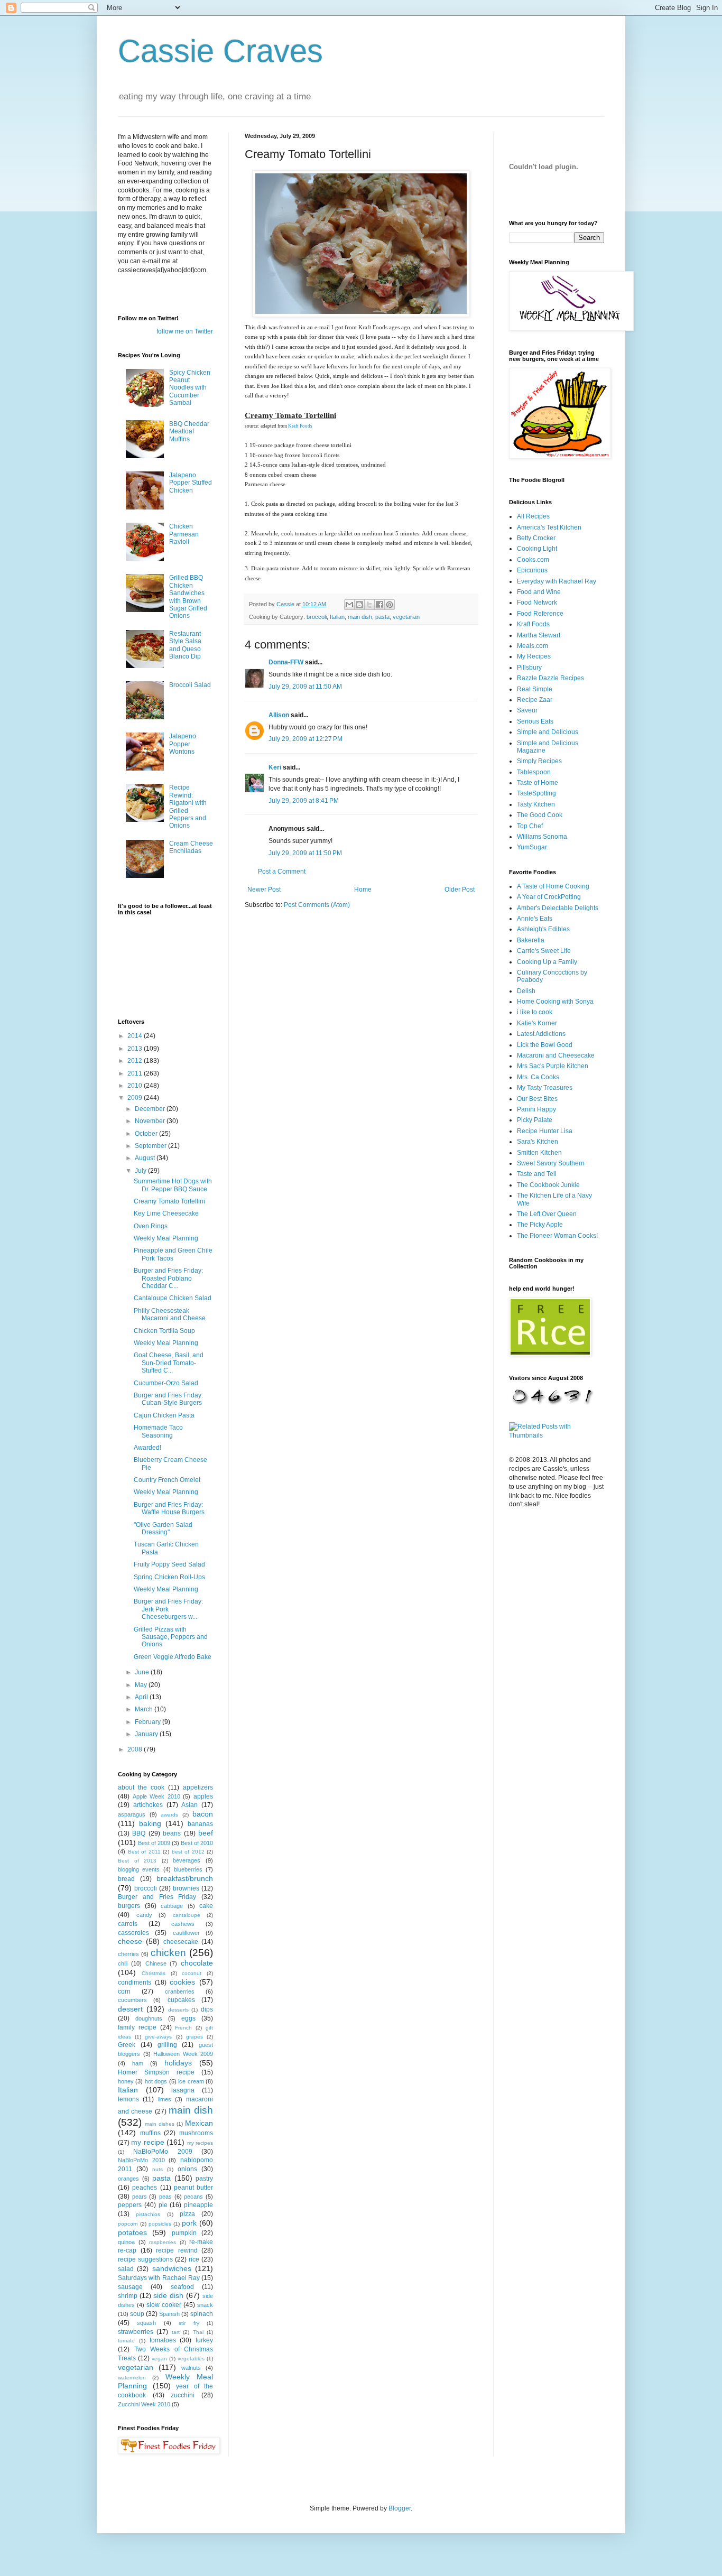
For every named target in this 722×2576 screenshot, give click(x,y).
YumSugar (532, 847)
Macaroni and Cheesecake (556, 1055)
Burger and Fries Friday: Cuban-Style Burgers (168, 1399)
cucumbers (132, 2000)
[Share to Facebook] (379, 605)
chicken (168, 1953)
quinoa (126, 2242)
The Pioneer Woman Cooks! (557, 1236)
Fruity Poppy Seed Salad (169, 1564)
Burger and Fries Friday (157, 1897)
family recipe (137, 2027)
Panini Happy (536, 1109)
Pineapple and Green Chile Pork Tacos (173, 1254)
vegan (159, 2359)
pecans (193, 2197)
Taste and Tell (537, 1174)
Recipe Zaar (535, 700)
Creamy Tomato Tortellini (169, 1201)
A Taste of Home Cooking (553, 886)
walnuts (191, 2368)
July (141, 1171)
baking (150, 1823)
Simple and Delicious (548, 732)
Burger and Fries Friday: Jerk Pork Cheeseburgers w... (168, 1609)
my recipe (147, 2142)
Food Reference (540, 614)
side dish (168, 2295)
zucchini (183, 2395)
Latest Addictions (541, 1034)
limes (165, 2099)
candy (144, 1915)
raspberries (163, 2242)
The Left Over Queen (547, 1214)
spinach (202, 2314)
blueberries (188, 1869)
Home (363, 889)
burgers (129, 1906)
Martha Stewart (539, 635)
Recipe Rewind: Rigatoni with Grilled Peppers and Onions (188, 807)
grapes (195, 2037)
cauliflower (186, 1933)
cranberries (180, 1991)
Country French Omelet (167, 1480)
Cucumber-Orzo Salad (166, 1383)
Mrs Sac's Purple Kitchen (553, 1066)
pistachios (148, 2214)
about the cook (141, 1787)
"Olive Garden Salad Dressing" (163, 1528)
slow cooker (164, 2305)
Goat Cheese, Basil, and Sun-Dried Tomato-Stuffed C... (169, 1363)
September (151, 1146)
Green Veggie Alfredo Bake (173, 1657)
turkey (204, 2340)
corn (124, 1991)
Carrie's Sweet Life (544, 951)
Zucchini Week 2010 (144, 2404)
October (147, 1134)
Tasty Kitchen (536, 804)
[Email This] (349, 605)
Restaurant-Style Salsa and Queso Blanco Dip (186, 645)
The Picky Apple (540, 1225)
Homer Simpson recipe (156, 2072)
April (142, 1697)
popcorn (128, 2224)
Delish (526, 991)
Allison (279, 715)
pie (163, 2205)
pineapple (198, 2205)
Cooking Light (537, 549)
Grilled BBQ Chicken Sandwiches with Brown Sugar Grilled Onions (188, 597)
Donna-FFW (286, 662)
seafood (182, 2287)
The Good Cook (540, 815)
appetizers (198, 1787)
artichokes (148, 1805)
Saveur (527, 710)
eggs (188, 2018)
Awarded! (147, 1448)
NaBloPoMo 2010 (141, 2160)
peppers (130, 2205)
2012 (136, 1061)
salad (126, 2269)
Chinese (156, 1963)
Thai (198, 2332)
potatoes (132, 2232)
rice (194, 2259)
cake (206, 1906)
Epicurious (532, 570)
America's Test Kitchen (549, 527)
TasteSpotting (536, 793)
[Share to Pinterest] (390, 605)
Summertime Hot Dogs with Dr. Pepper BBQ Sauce (173, 1185)
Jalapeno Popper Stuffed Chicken (191, 483)
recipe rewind (177, 2250)
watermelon (132, 2378)
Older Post (460, 889)
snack (205, 2305)
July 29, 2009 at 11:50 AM (305, 687)
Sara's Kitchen (538, 1142)
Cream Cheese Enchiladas (191, 847)
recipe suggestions (145, 2259)
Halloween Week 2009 (183, 2054)
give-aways (158, 2037)
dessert (130, 2009)
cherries (128, 1954)
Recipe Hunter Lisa (545, 1131)
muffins (150, 2133)
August (146, 1158)
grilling (167, 2045)
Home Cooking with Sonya (555, 1002)
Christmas (154, 1973)
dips (207, 2009)
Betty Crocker (536, 538)
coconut (192, 1973)
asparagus (132, 1814)
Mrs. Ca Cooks (538, 1077)
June (143, 1672)
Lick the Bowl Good (545, 1045)
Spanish (169, 2314)
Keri (275, 767)
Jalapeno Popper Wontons (183, 744)
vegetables (191, 2359)
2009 (136, 1098)
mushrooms (196, 2133)
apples (203, 1796)
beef (206, 1833)
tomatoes (163, 2340)
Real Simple (535, 689)
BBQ (139, 1833)
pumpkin (184, 2233)
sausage (130, 2287)
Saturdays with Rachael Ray (159, 2278)
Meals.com (533, 646)
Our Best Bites (537, 1099)
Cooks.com (533, 560)
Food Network (537, 603)
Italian (337, 617)
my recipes (200, 2143)
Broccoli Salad (190, 685)
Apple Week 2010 (156, 1796)
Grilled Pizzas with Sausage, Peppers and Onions (171, 1637)
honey (126, 2081)
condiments (135, 1982)
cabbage (172, 1906)
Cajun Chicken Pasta (164, 1415)
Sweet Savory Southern (551, 1163)
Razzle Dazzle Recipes (550, 678)
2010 (136, 1086)
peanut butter (193, 2188)
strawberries (136, 2332)
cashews (183, 1924)
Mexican (199, 2123)
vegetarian (406, 617)
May (142, 1685)
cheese (130, 1941)
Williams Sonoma (542, 837)
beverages (187, 1860)
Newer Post (264, 889)
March (145, 1709)
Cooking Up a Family (547, 962)
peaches (145, 2188)
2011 (136, 1073)
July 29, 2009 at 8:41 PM (304, 801)
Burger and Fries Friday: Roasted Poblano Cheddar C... (168, 1278)
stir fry (189, 2323)
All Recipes (533, 516)
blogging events (139, 1869)
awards (169, 1815)
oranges (128, 2179)
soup (137, 2314)
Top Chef (530, 826)
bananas (200, 1824)
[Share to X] (369, 605)
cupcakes (181, 2000)
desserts (178, 2010)
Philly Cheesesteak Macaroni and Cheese (170, 1314)
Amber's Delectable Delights (558, 908)
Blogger (400, 2508)
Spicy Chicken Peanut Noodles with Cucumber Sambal (190, 388)
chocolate (197, 1963)
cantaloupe (187, 1915)
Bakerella (531, 940)
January (147, 1734)
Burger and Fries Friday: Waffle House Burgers (169, 1508)
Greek (127, 2045)
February (149, 1722)
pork (189, 2223)
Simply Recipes (539, 761)
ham (138, 2063)
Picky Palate (535, 1120)
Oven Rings (151, 1226)
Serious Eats (535, 721)
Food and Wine (539, 592)
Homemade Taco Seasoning (158, 1431)
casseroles (133, 1933)
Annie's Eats (535, 919)
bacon (203, 1814)
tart (176, 2332)
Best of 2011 (144, 1852)
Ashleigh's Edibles (543, 929)
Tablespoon (534, 772)
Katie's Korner (537, 1023)
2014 (136, 1036)
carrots (128, 1924)
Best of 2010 (197, 1843)
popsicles (160, 2224)
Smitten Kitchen (539, 1153)
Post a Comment (282, 872)
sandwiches (172, 2268)
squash (146, 2323)
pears (140, 2197)
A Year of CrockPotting (549, 897)
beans (172, 1833)
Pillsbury (529, 668)
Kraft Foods (300, 426)
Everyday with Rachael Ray (557, 581)
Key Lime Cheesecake (166, 1213)
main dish (360, 617)
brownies (186, 1888)
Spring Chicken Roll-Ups (169, 1577)
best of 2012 (188, 1852)
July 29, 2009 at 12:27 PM (306, 739)
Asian (189, 1805)
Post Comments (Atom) (317, 905)
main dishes (160, 2124)
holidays (178, 2063)
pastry (204, 2179)
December (151, 1109)
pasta (382, 617)
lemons (128, 2099)
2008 (136, 1749)
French (183, 2028)
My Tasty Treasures (545, 1088)
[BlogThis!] (359, 605)
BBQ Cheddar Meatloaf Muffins (189, 432)
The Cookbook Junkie (548, 1185)
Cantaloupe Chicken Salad (173, 1298)
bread (126, 1879)
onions (187, 2169)
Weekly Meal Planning (166, 1238)
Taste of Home (538, 783)
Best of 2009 (154, 1843)
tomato (126, 2341)
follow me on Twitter (185, 331)
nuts (158, 2169)
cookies (182, 1982)
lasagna (183, 2090)
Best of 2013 (137, 1861)
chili (123, 1963)
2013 (136, 1049)
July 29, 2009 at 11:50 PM (305, 853)
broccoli (317, 617)
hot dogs (156, 2081)
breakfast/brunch (185, 1878)
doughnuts (149, 2018)
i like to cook (535, 1012)
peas (165, 2197)
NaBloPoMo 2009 (163, 2152)
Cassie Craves (220, 51)
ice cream (191, 2081)
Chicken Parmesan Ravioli (184, 534)
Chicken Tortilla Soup (164, 1331)
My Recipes (534, 656)
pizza (187, 2214)
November (151, 1121)
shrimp (128, 2296)
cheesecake (181, 1942)
